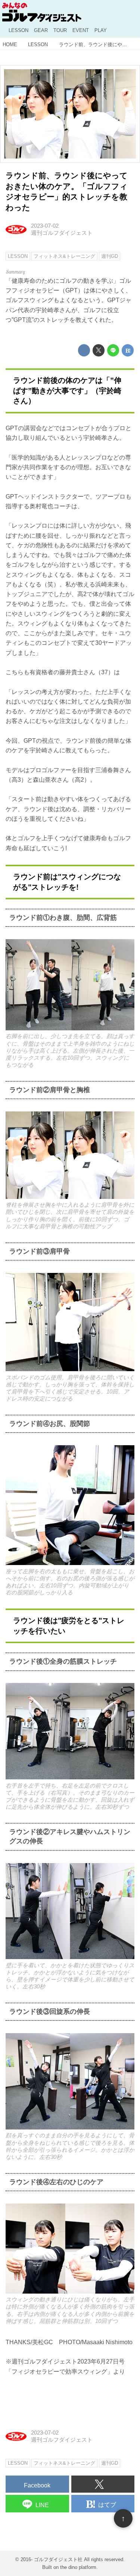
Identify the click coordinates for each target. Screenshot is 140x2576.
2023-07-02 (45, 226)
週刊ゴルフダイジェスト (62, 233)
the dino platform (78, 2567)
